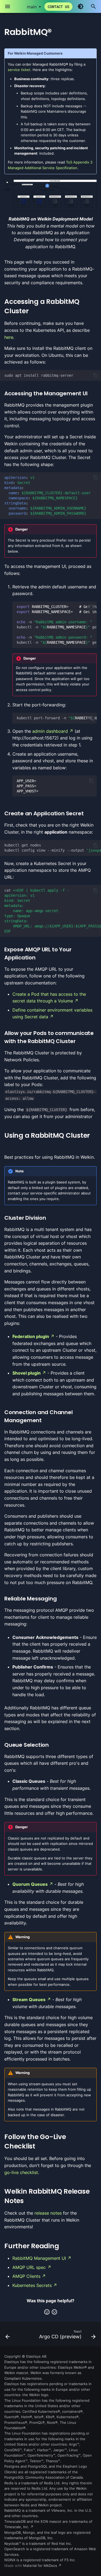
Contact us (58, 7)
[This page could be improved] (54, 2312)
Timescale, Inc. (17, 2527)
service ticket (19, 70)
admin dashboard (50, 731)
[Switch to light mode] (81, 6)
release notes (48, 2213)
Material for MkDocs (41, 2566)
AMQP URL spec (29, 2267)
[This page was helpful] (47, 2312)
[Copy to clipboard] (96, 375)
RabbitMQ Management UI (39, 2258)
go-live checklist (21, 2172)
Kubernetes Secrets (32, 2285)
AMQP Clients (26, 2276)
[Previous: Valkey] (8, 2336)
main (32, 7)
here (9, 337)
